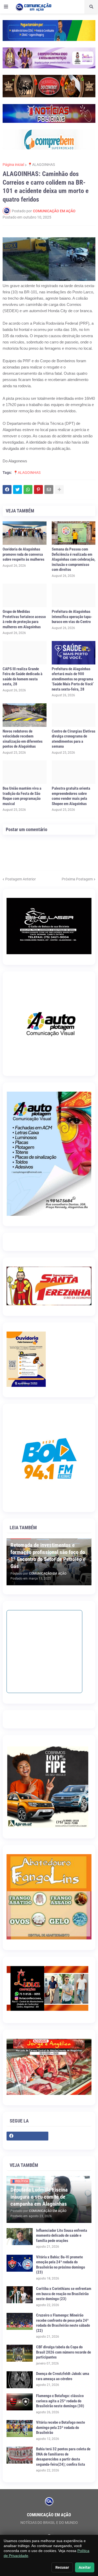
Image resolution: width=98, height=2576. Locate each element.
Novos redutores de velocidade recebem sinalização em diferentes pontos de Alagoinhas (23, 739)
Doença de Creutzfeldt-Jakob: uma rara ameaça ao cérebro (63, 2376)
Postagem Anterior (21, 879)
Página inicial (13, 165)
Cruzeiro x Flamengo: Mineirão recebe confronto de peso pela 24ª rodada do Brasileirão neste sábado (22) (63, 2323)
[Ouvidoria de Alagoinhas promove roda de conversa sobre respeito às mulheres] (25, 533)
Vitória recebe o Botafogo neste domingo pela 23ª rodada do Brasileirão (60, 2427)
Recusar (62, 2567)
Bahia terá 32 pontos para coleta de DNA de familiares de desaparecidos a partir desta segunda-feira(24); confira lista (63, 2457)
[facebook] (27, 2136)
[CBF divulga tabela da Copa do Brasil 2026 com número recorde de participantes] (20, 2353)
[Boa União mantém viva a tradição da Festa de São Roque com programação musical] (25, 772)
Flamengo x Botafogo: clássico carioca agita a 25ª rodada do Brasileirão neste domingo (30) (60, 2401)
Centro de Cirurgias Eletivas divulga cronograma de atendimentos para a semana (74, 739)
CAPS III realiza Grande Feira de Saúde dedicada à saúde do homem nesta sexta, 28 (22, 677)
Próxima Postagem (77, 879)
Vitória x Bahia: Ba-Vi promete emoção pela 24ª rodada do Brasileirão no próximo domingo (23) (60, 2265)
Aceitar (85, 2567)
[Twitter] (18, 489)
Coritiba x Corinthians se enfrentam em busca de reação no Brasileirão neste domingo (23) (64, 2294)
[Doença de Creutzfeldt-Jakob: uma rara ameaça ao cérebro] (20, 2380)
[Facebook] (7, 489)
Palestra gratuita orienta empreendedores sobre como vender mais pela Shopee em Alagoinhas (71, 796)
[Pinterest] (38, 489)
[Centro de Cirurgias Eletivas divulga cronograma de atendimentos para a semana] (74, 715)
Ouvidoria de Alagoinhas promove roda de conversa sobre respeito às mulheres (24, 554)
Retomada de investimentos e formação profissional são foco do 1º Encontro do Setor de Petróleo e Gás (48, 1556)
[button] (6, 7)
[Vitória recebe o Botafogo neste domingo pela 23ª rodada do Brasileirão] (20, 2429)
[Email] (49, 489)
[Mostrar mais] (59, 489)
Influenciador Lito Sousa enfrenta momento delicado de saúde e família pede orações (62, 2236)
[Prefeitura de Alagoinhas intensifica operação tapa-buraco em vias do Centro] (74, 595)
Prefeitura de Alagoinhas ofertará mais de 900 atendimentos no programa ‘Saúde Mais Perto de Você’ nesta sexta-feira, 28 (73, 679)
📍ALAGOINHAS (41, 165)
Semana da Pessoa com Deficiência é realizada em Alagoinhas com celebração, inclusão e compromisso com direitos (74, 559)
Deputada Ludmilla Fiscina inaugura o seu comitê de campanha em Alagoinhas (39, 2197)
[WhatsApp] (28, 489)
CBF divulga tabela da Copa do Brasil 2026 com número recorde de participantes (64, 2352)
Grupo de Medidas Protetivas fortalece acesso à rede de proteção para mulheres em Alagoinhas (24, 619)
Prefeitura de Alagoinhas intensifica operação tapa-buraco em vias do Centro (72, 617)
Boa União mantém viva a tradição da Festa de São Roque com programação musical (22, 796)
